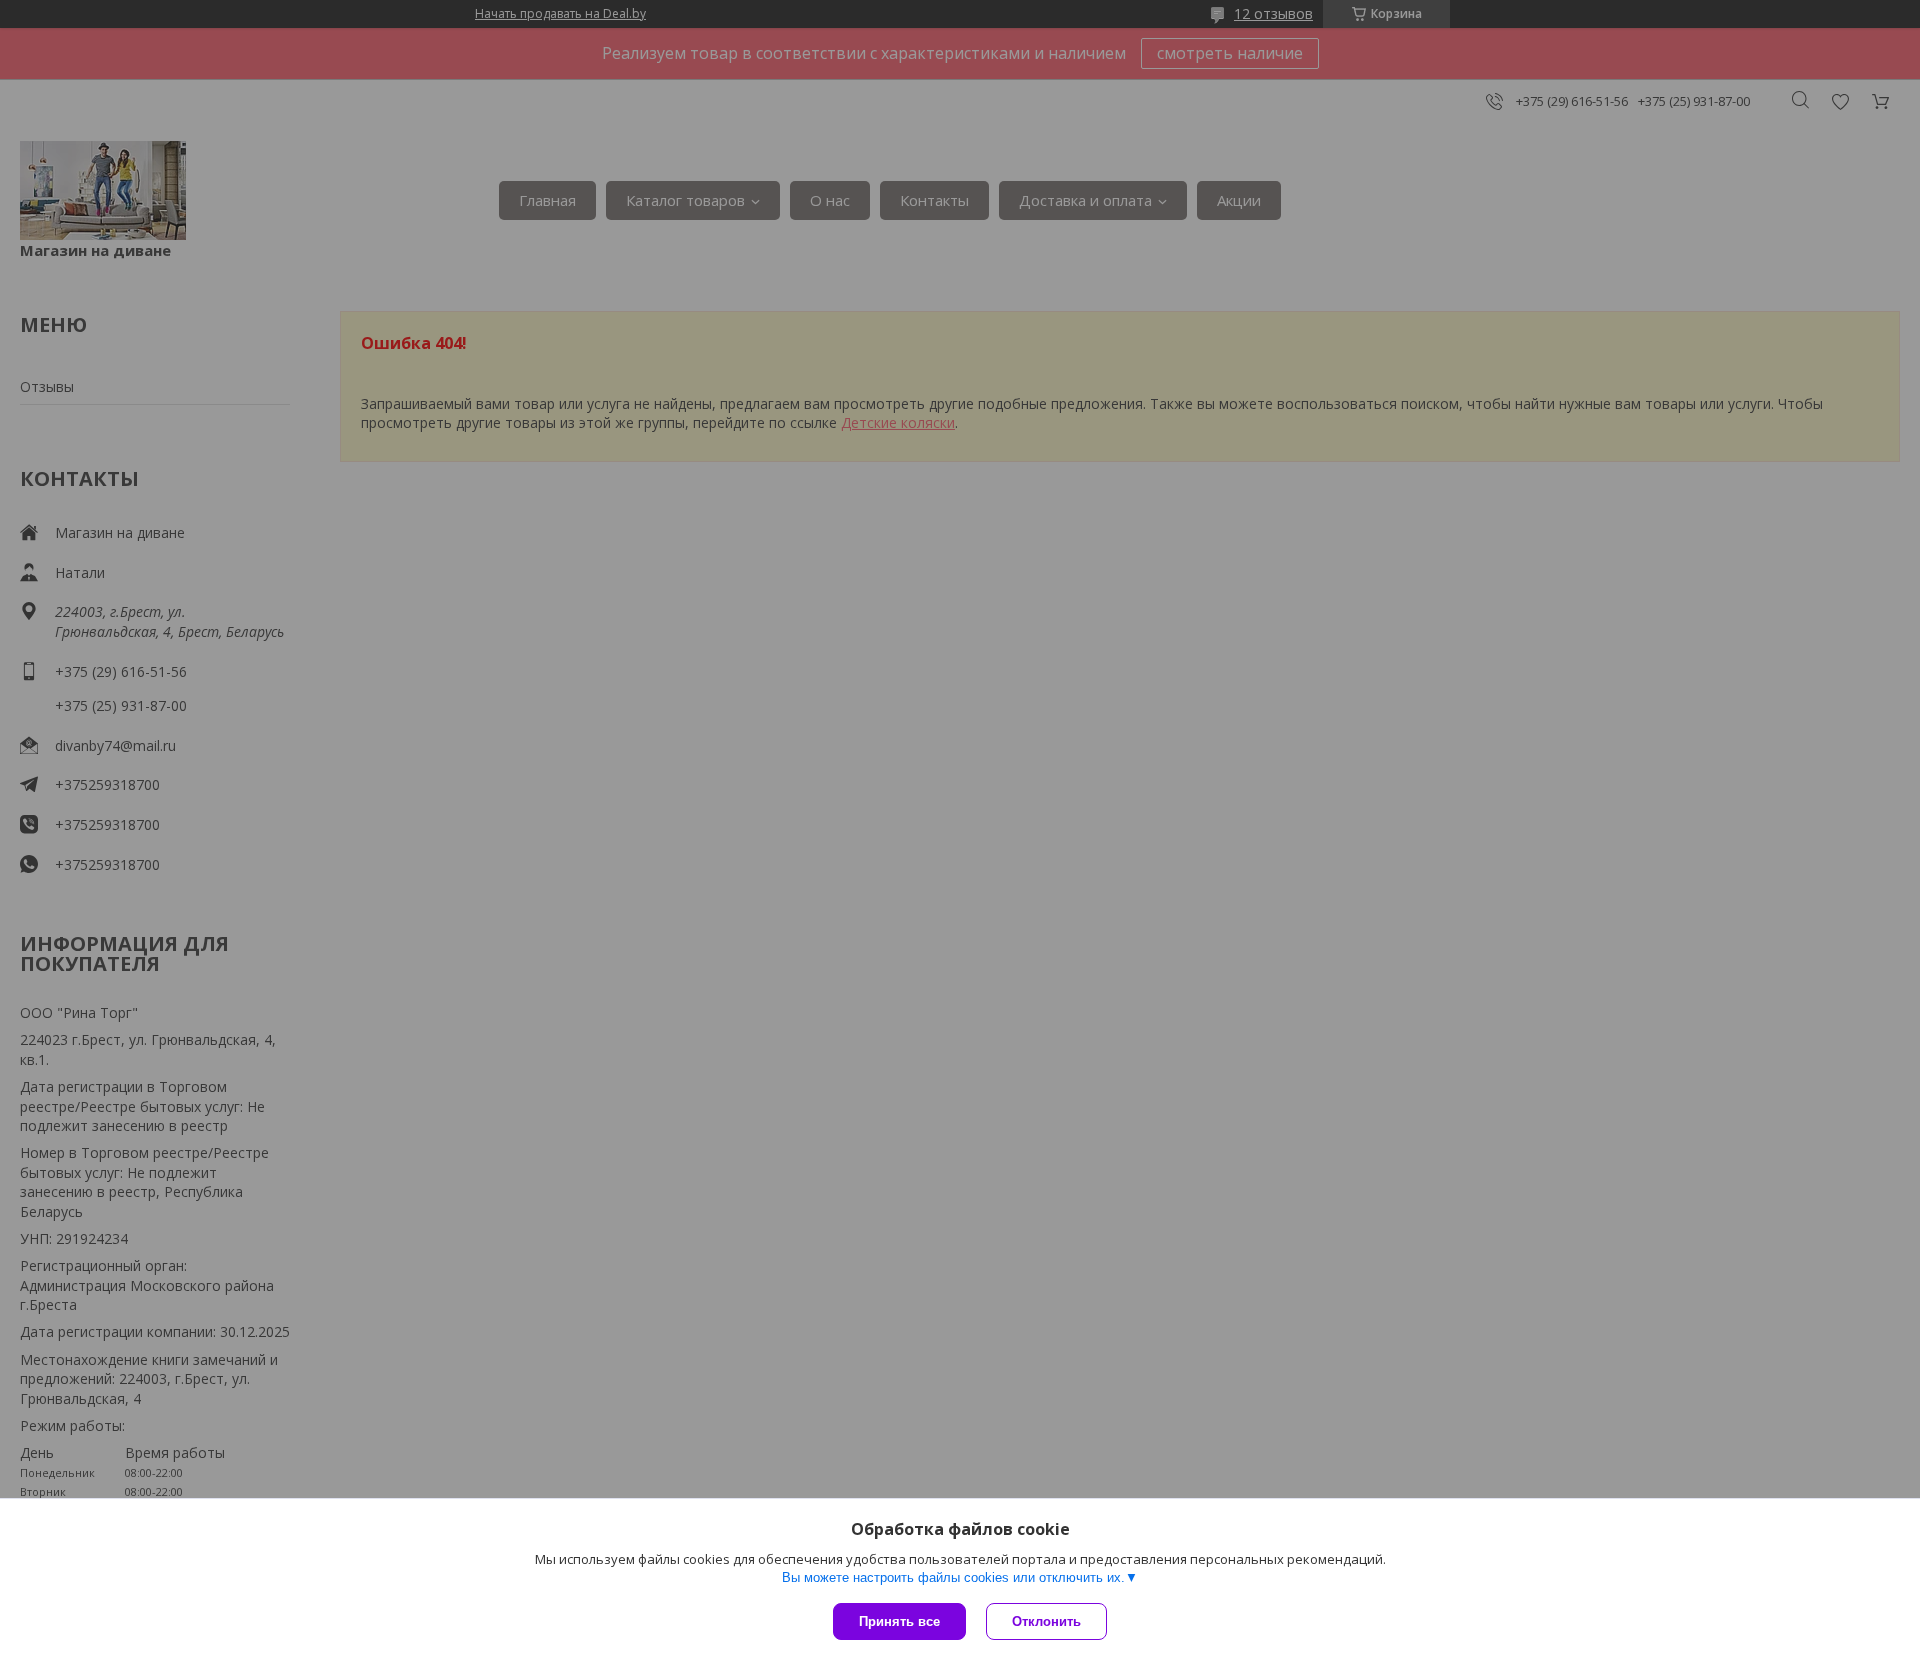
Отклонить (1046, 1621)
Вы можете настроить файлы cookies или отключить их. (953, 1577)
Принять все (899, 1621)
